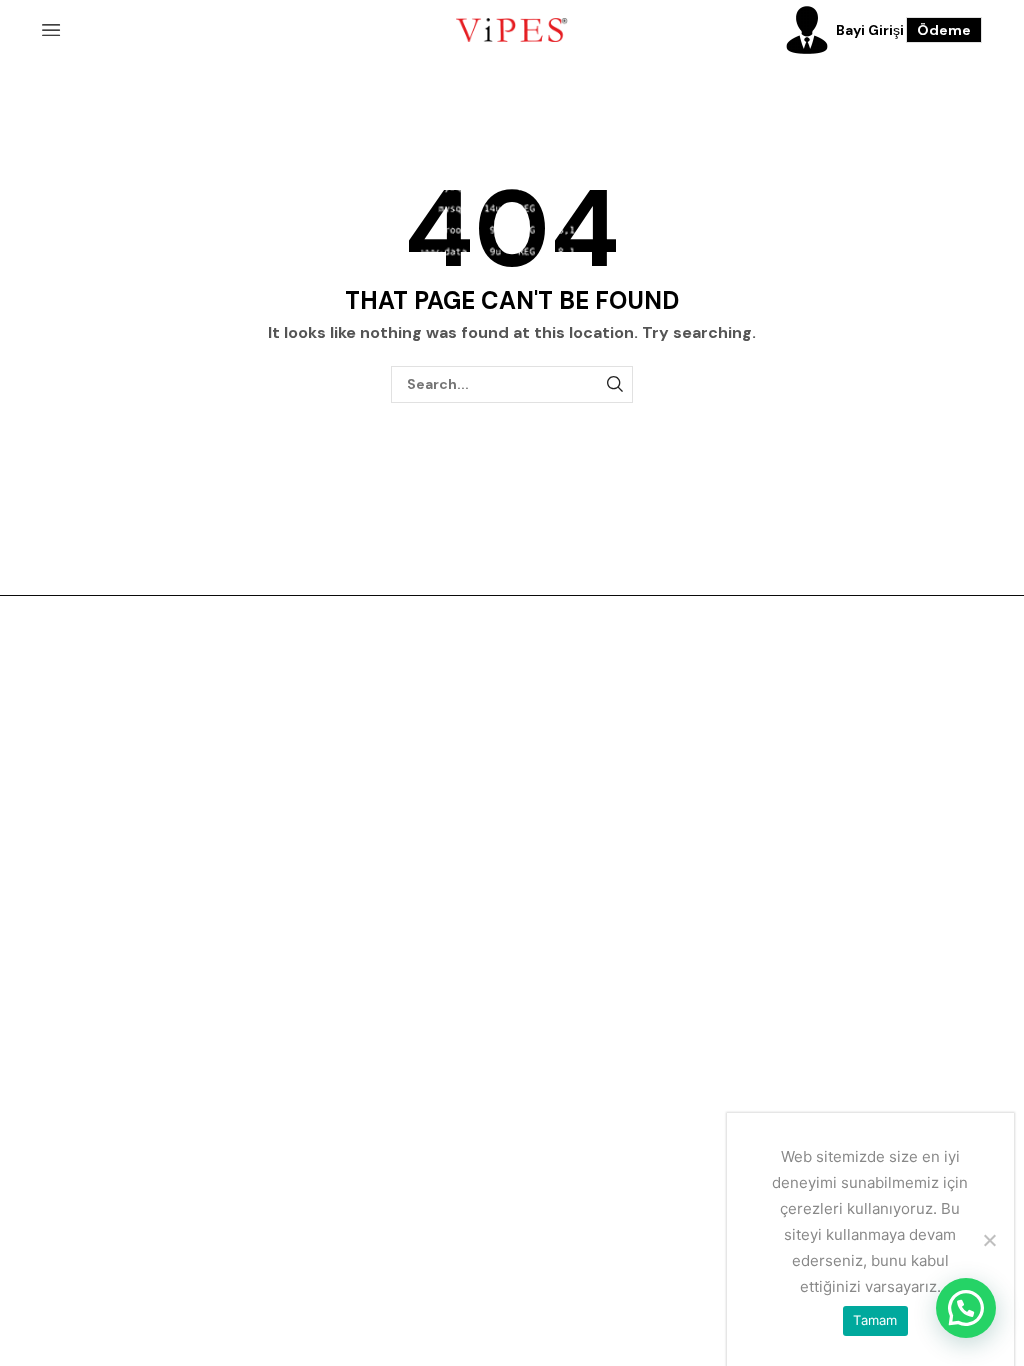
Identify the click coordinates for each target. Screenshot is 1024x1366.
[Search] (614, 384)
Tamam (875, 1320)
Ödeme (944, 30)
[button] (966, 1308)
